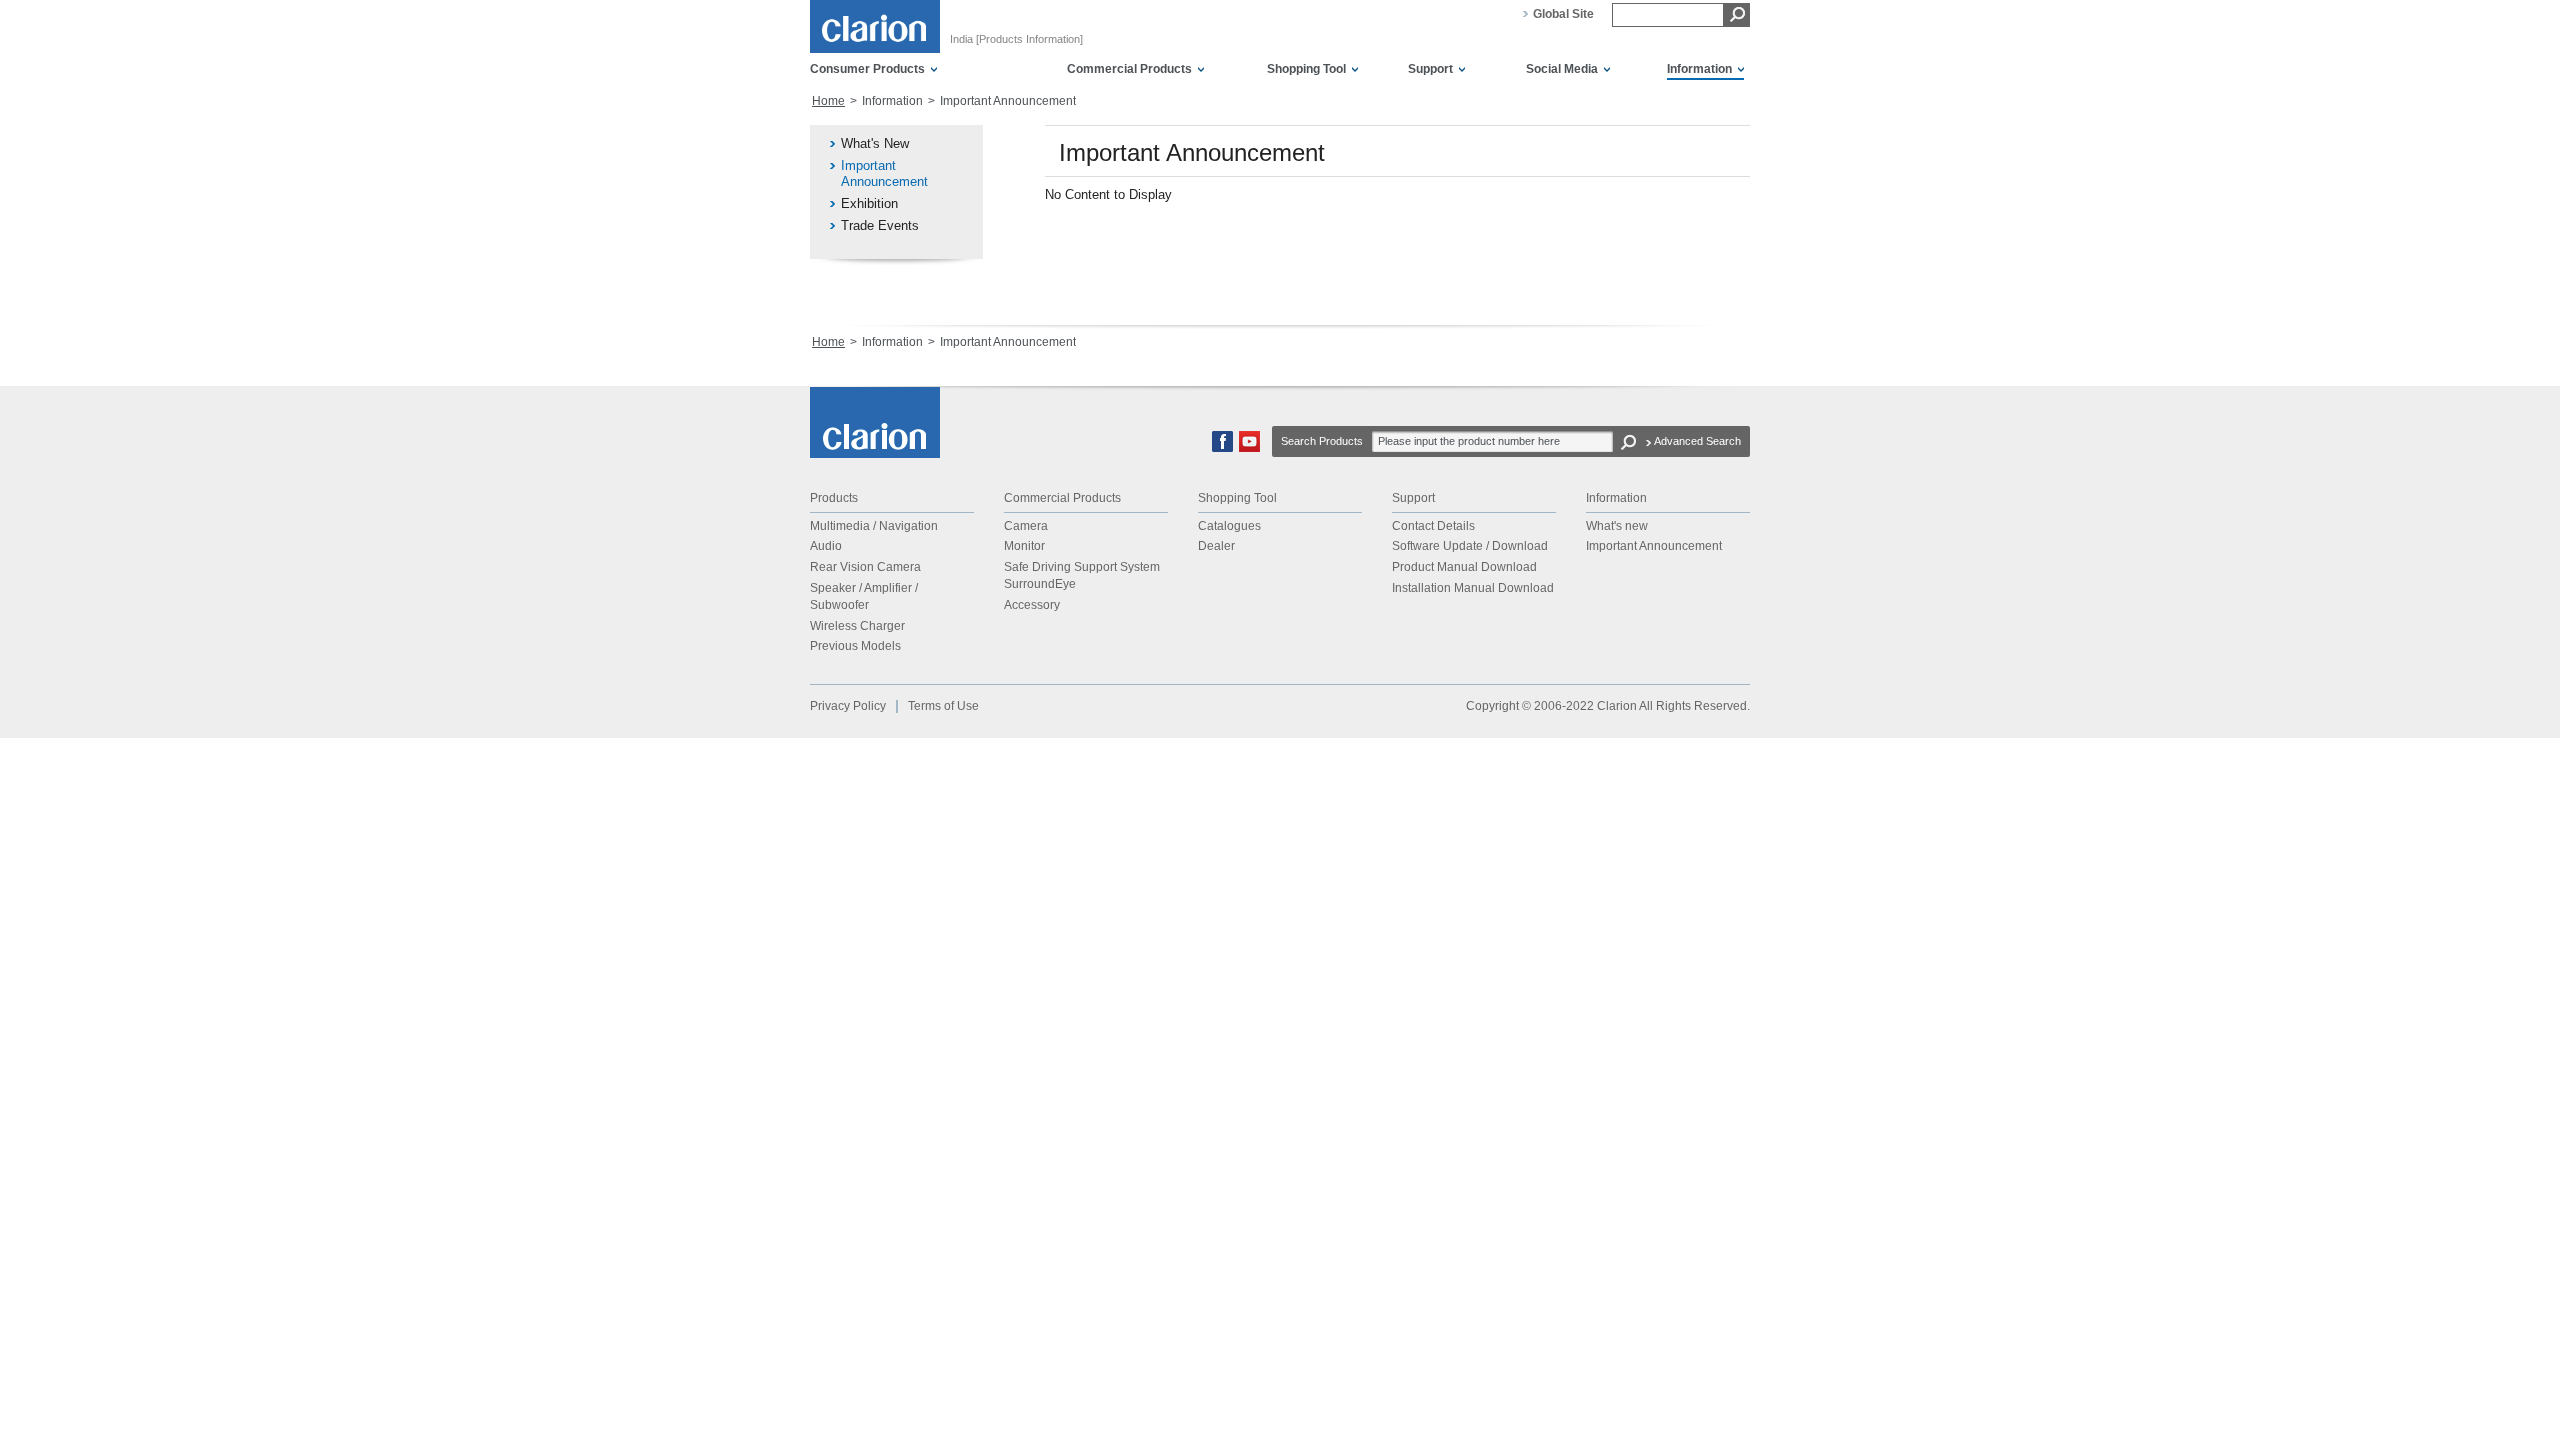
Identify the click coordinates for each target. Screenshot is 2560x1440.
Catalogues (1229, 526)
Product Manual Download (1464, 567)
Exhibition (869, 203)
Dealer (1216, 546)
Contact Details (1433, 526)
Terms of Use (943, 706)
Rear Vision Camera (865, 567)
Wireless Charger (857, 626)
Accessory (1032, 605)
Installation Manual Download (1473, 588)
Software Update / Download (1470, 546)
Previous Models (855, 646)
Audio (826, 546)
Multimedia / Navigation (874, 526)
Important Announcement (884, 173)
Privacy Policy (848, 706)
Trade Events (880, 225)
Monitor (1024, 546)
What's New (875, 143)
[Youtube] (1249, 448)
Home (828, 101)
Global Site (1563, 14)
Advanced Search (1697, 441)
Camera (1026, 526)
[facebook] (1222, 448)
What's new (1617, 526)
